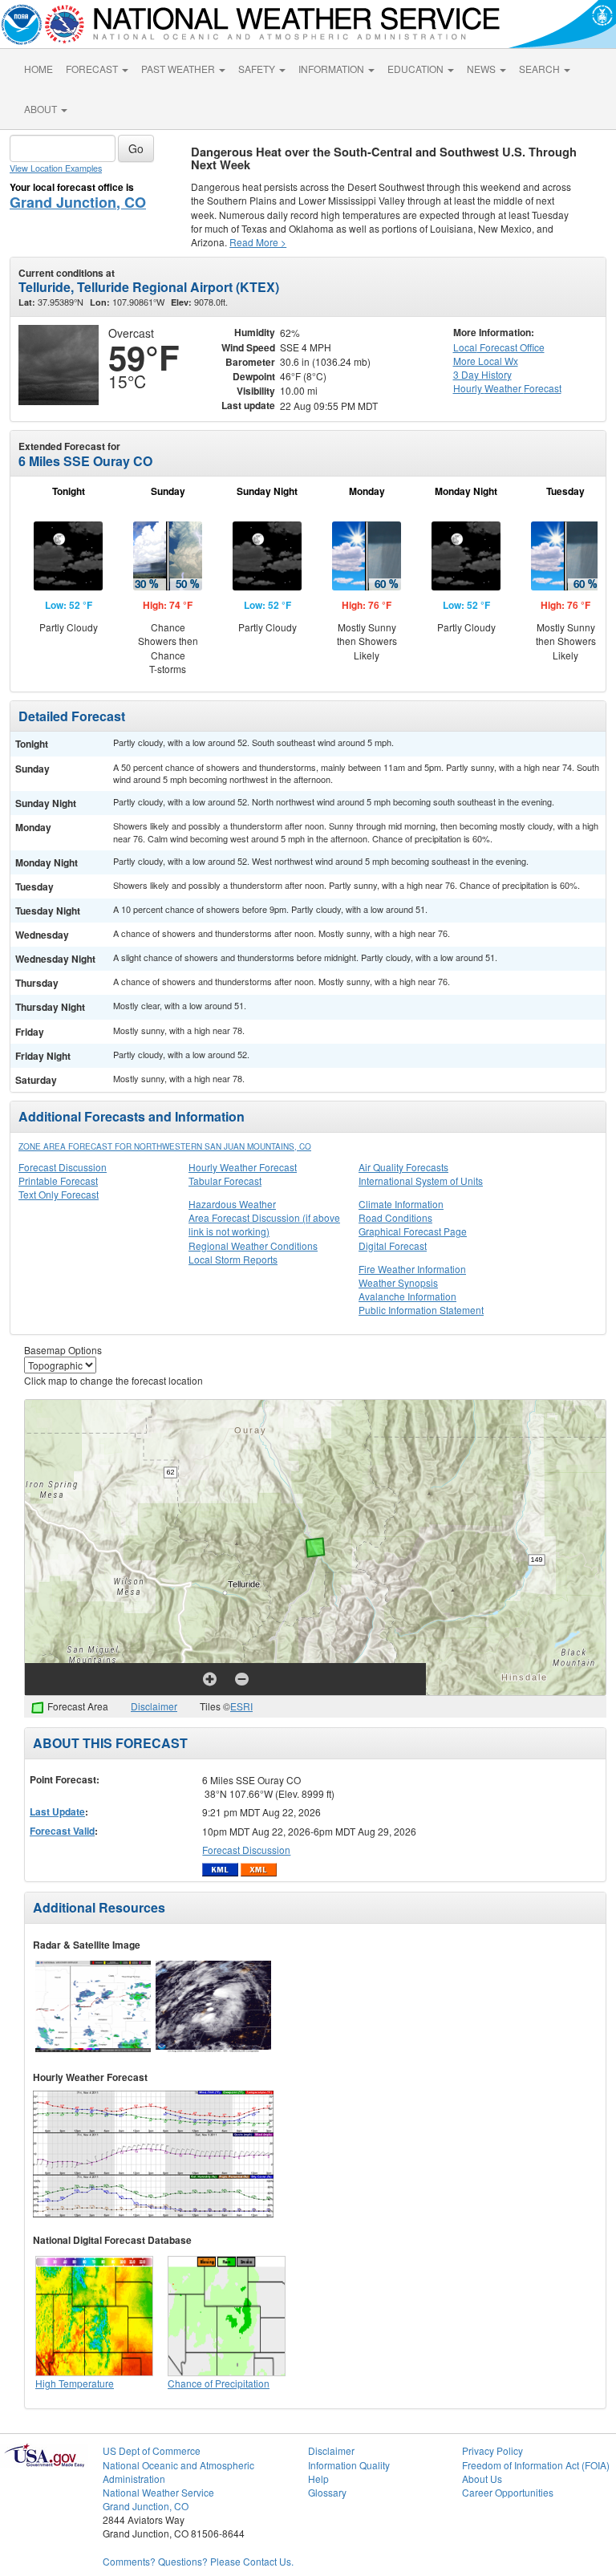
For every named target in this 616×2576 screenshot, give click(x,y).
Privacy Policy (492, 2450)
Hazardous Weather (232, 1204)
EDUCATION (417, 69)
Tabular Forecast (225, 1180)
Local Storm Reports (233, 1259)
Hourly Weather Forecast (243, 1167)
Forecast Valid (62, 1831)
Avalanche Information (407, 1296)
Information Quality (349, 2465)
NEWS (482, 69)
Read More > (258, 242)
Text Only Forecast (59, 1194)
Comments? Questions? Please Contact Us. (198, 2561)
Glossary (327, 2492)
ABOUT (42, 109)
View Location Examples (56, 168)
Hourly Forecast (507, 388)
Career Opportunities (508, 2492)
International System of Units (421, 1180)
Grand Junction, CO (78, 202)
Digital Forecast (393, 1245)
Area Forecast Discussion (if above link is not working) (264, 1224)
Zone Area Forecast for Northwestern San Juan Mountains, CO (165, 1146)
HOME (38, 69)
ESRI (241, 1706)
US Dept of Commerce (152, 2450)
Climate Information (401, 1204)
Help (318, 2479)
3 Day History (482, 374)
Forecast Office (499, 347)
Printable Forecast (58, 1180)
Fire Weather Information (412, 1269)
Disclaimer (154, 1706)
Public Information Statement (421, 1310)
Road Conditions (395, 1217)
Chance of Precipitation (219, 2383)
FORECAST (93, 69)
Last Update (57, 1811)
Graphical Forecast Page (413, 1231)
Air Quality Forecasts (403, 1167)
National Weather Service (158, 2492)
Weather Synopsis (398, 1282)
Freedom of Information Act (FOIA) (536, 2465)
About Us (482, 2479)
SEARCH (541, 69)
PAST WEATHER (179, 69)
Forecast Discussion (63, 1167)
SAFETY (258, 69)
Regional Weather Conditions (253, 1245)
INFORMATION (332, 69)
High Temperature (75, 2383)
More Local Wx (486, 361)
